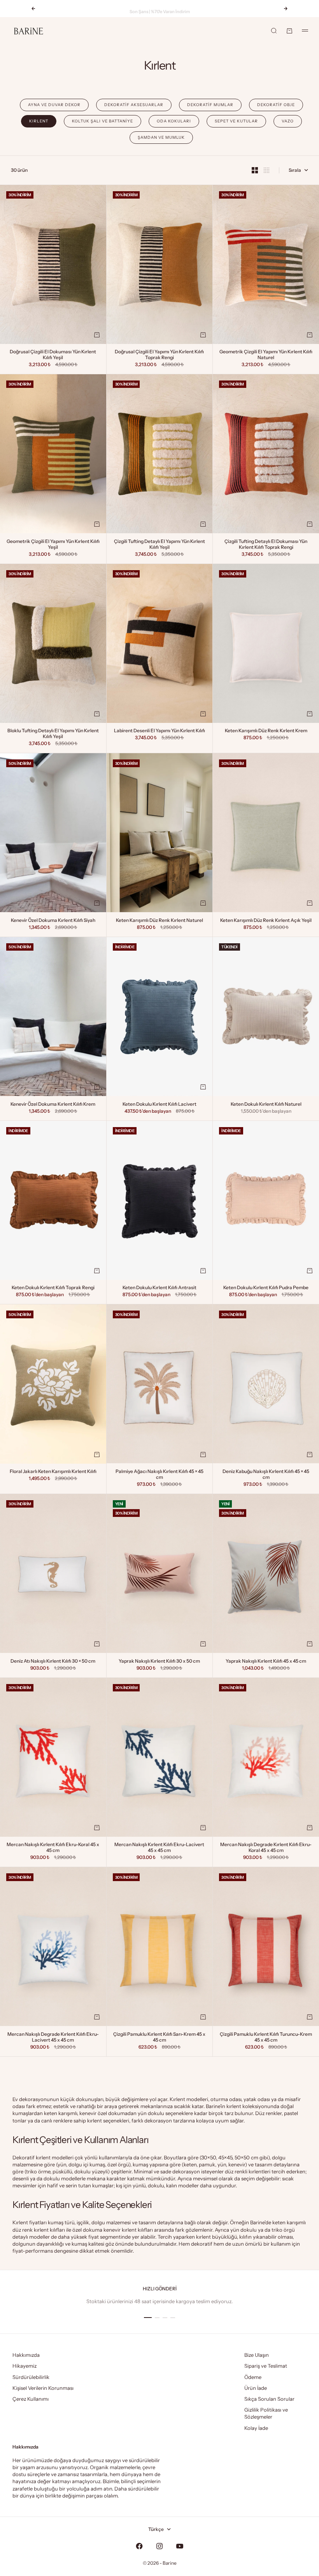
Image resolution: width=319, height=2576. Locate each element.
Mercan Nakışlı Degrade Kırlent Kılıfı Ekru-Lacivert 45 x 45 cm (53, 2038)
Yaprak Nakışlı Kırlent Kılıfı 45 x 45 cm (266, 1661)
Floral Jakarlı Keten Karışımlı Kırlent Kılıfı (53, 1472)
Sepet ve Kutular (236, 121)
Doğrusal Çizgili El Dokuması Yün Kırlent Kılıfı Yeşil (53, 355)
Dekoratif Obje (276, 105)
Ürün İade (256, 2388)
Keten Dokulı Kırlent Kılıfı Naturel (266, 1105)
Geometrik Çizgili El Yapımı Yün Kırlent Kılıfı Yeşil (53, 545)
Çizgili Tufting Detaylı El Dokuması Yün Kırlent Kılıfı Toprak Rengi (266, 545)
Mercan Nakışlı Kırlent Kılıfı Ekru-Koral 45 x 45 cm (53, 1848)
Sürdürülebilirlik (31, 2377)
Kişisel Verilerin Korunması (43, 2388)
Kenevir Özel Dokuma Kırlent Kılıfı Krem (53, 1105)
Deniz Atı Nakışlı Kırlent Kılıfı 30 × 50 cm (53, 1661)
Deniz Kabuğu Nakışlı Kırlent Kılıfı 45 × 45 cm (266, 1475)
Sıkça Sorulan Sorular (269, 2399)
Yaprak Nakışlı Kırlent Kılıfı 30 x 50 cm (159, 1661)
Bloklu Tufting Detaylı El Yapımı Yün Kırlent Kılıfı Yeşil (53, 734)
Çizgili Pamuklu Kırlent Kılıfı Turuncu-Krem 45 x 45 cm (266, 2038)
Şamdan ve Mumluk (161, 137)
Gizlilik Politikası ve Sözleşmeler (266, 2413)
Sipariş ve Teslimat (266, 2366)
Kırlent (39, 121)
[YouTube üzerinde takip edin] (180, 2546)
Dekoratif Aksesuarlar (134, 105)
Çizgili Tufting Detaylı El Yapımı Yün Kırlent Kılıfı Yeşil (159, 545)
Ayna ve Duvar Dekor (54, 105)
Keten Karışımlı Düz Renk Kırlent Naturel (159, 921)
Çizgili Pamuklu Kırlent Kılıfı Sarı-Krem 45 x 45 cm (159, 2038)
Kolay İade (256, 2428)
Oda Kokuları (174, 121)
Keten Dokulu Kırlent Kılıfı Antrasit (159, 1288)
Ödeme (253, 2377)
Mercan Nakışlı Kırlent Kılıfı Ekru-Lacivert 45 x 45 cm (159, 1848)
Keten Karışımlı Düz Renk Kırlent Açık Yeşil (266, 921)
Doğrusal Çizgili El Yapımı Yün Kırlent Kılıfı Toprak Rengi (159, 355)
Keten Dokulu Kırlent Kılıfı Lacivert (159, 1105)
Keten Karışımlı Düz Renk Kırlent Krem (266, 731)
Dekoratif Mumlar (210, 105)
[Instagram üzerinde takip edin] (159, 2546)
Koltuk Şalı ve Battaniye (103, 121)
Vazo (288, 121)
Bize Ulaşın (257, 2355)
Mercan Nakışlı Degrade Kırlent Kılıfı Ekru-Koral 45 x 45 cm (266, 1848)
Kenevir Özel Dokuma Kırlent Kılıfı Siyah (53, 921)
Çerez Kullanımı (31, 2399)
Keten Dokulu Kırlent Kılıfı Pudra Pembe (266, 1288)
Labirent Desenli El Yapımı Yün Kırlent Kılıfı (159, 731)
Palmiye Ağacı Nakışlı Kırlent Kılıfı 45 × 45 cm (159, 1475)
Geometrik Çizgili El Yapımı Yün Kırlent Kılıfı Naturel (266, 355)
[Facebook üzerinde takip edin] (139, 2546)
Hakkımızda (26, 2355)
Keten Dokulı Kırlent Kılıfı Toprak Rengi (53, 1288)
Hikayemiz (25, 2366)
